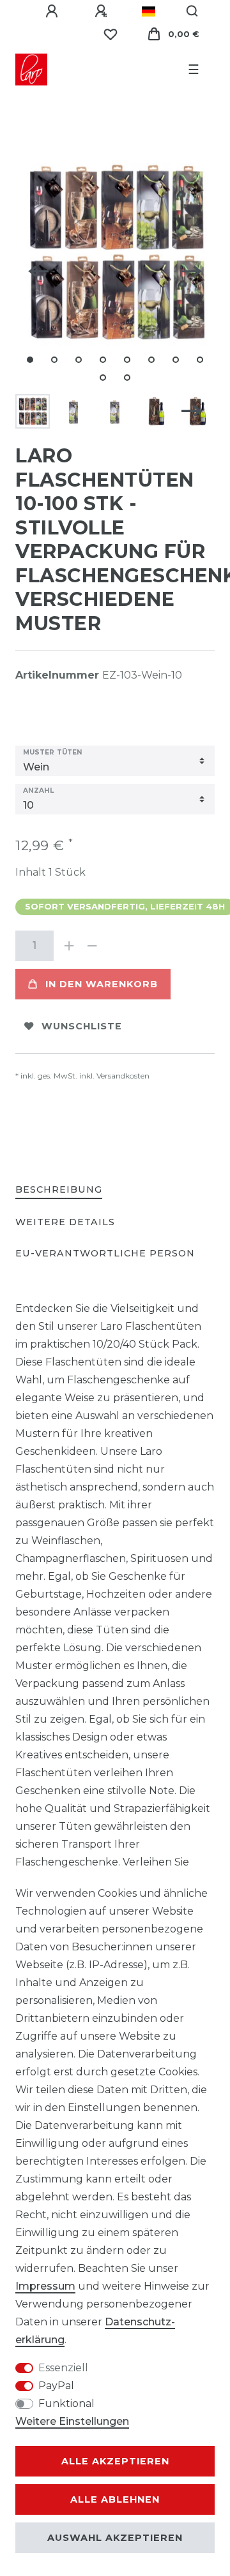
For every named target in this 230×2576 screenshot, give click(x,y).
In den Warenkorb (102, 984)
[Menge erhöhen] (69, 946)
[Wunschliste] (111, 34)
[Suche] (193, 11)
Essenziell (63, 2368)
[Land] (149, 11)
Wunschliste (82, 1026)
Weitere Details (65, 1222)
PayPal (56, 2386)
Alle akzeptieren (115, 2461)
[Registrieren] (103, 11)
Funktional (66, 2403)
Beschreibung (59, 1189)
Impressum (45, 2286)
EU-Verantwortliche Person (105, 1253)
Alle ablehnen (115, 2499)
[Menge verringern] (92, 946)
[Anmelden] (54, 11)
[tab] (59, 1190)
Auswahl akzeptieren (115, 2538)
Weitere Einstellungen (72, 2421)
